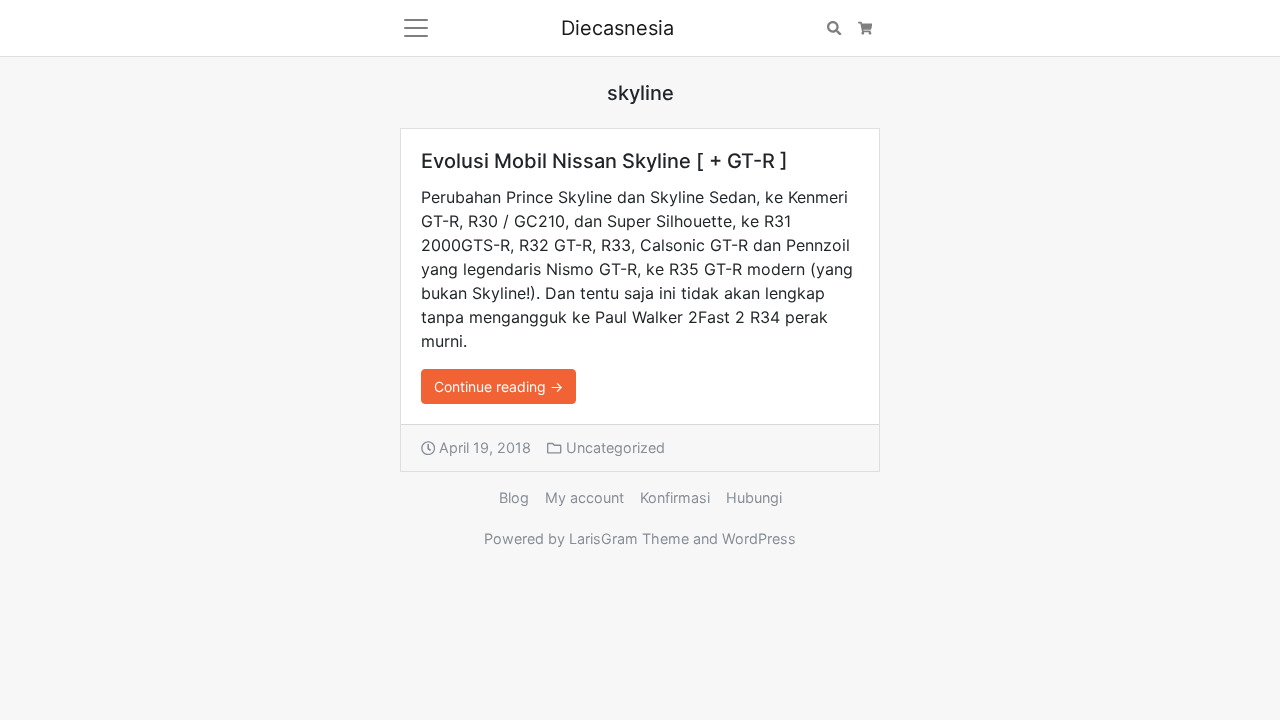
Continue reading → (498, 386)
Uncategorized (615, 447)
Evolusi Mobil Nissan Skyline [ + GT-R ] (604, 161)
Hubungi (754, 497)
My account (584, 497)
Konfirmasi (675, 497)
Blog (514, 497)
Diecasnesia (617, 28)
